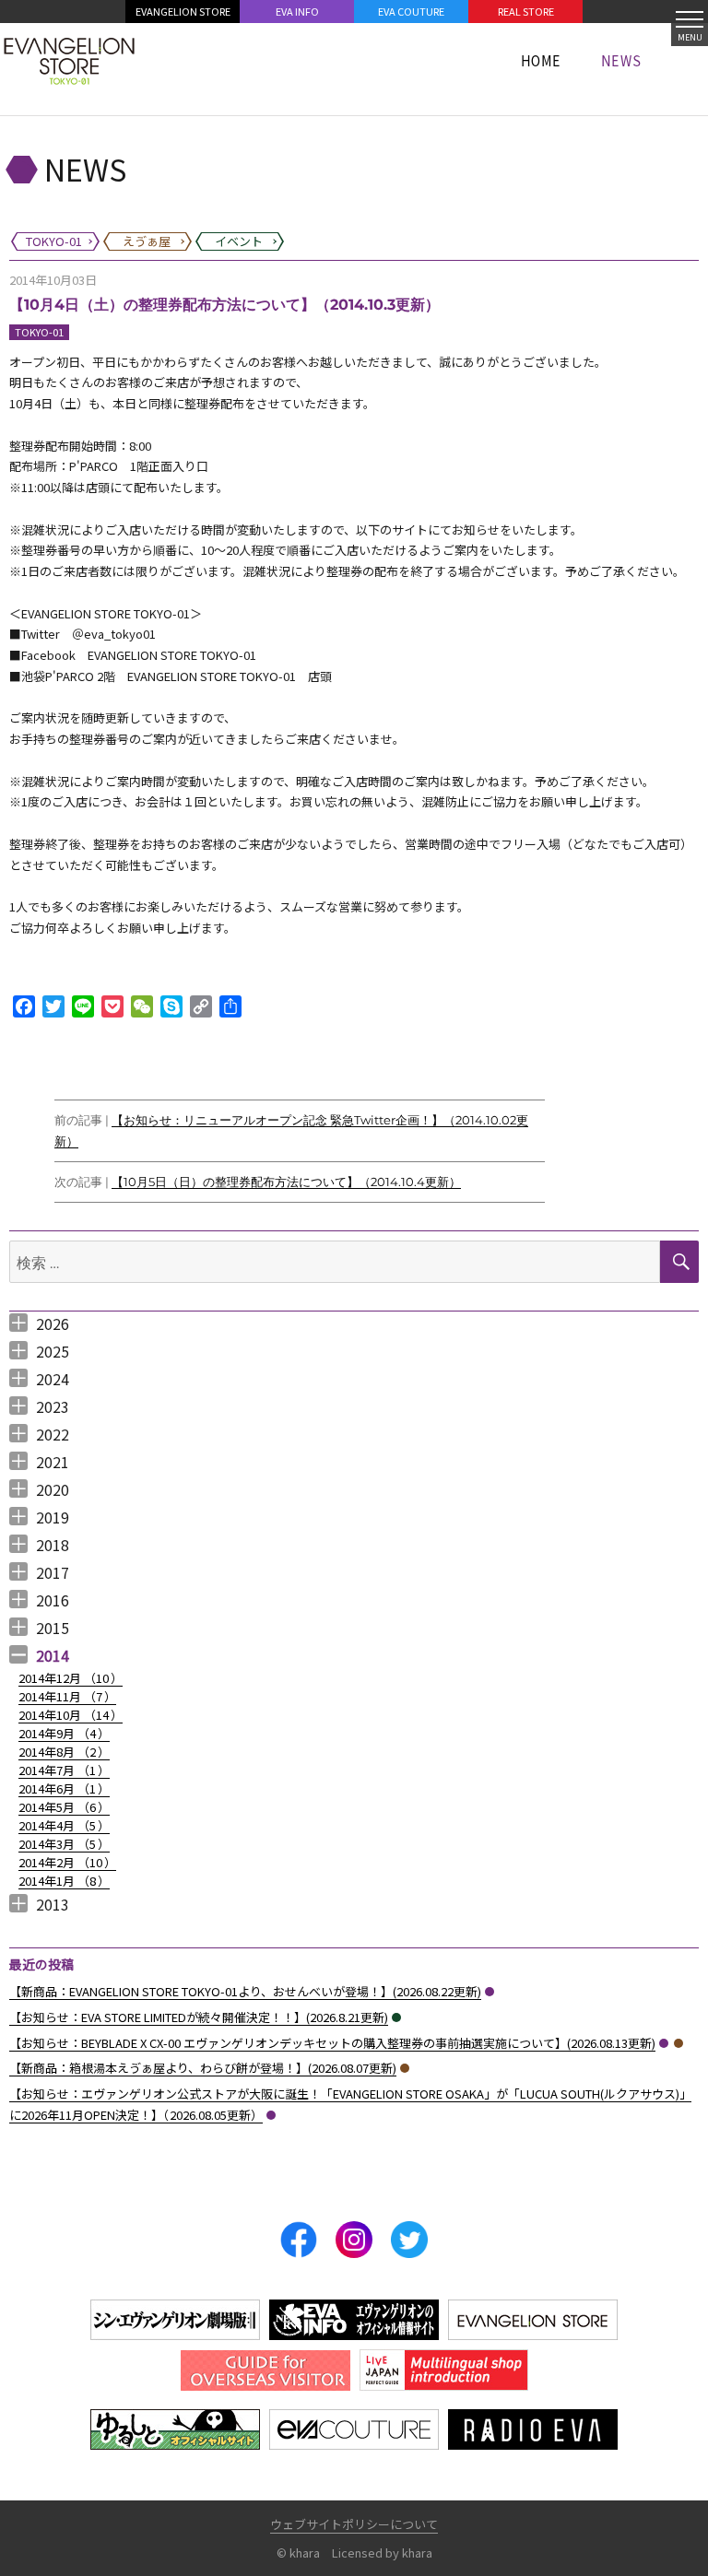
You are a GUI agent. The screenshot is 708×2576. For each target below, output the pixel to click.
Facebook (299, 2240)
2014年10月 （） (71, 1715)
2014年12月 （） (71, 1678)
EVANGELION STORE (183, 11)
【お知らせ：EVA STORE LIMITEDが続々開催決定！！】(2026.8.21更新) (199, 2017)
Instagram (354, 2240)
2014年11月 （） (67, 1696)
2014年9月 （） (64, 1733)
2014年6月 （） (64, 1788)
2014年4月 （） (64, 1825)
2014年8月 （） (64, 1752)
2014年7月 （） (64, 1770)
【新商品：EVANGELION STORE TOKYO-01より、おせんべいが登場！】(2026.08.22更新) (245, 1991)
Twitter (409, 2240)
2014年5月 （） (64, 1807)
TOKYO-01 (39, 332)
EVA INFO (297, 11)
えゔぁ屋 (678, 2043)
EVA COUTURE (411, 11)
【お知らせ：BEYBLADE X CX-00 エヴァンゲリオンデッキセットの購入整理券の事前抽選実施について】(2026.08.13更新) (332, 2043)
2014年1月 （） (64, 1881)
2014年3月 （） (64, 1844)
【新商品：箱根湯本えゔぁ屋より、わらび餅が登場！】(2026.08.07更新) (203, 2068)
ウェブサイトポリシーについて (354, 2524)
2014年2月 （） (67, 1862)
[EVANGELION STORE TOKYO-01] (69, 60)
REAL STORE (526, 11)
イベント (396, 2017)
